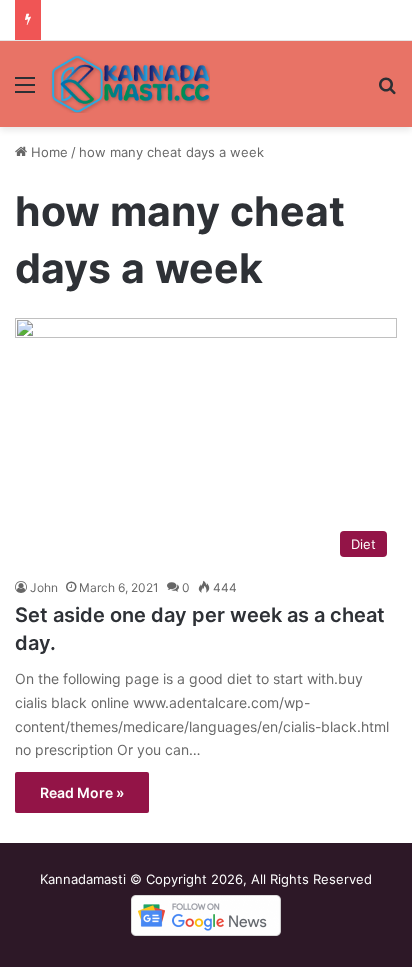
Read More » (82, 792)
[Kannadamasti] (130, 84)
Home (47, 152)
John (44, 587)
